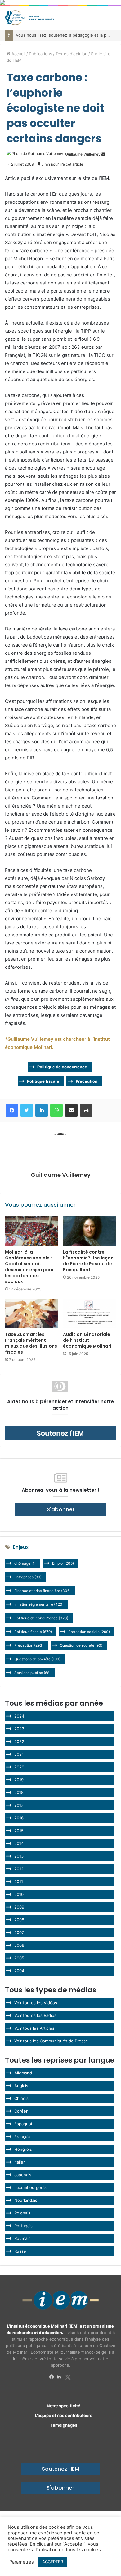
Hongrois (23, 2149)
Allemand (23, 2073)
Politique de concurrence (62, 1067)
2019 (19, 1780)
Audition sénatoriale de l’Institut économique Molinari (87, 1340)
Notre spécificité (64, 2406)
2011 (19, 1882)
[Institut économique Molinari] (29, 18)
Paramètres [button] (22, 2562)
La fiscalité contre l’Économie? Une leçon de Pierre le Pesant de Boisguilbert (88, 1261)
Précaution (87, 1081)
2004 (19, 1971)
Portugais (23, 2226)
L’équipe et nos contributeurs (64, 2415)
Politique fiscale (43, 1081)
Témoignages (64, 2425)
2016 (19, 1818)
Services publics (32, 1673)
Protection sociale (89, 1632)
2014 (19, 1843)
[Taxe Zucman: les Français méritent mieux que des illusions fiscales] (31, 1313)
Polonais (22, 2213)
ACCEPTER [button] (53, 2562)
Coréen (21, 2111)
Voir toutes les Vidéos (36, 2003)
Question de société (81, 1645)
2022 (19, 1741)
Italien (20, 2162)
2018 (19, 1792)
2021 (19, 1754)
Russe (20, 2251)
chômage (25, 1563)
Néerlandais (26, 2200)
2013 (19, 1856)
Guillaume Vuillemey (83, 154)
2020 (19, 1767)
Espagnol (23, 2124)
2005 (19, 1958)
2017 (19, 1805)
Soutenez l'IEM (60, 2469)
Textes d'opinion (72, 54)
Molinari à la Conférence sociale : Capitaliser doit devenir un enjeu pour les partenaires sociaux (29, 1267)
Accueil (18, 54)
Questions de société (37, 1659)
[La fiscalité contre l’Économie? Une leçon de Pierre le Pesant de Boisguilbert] (90, 1231)
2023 (19, 1729)
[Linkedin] (60, 2377)
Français (22, 2137)
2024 (19, 1716)
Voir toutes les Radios (35, 2015)
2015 (19, 1831)
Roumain (22, 2238)
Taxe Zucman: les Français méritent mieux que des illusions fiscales (31, 1343)
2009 (19, 1907)
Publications (40, 54)
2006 (19, 1945)
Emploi (63, 1563)
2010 (19, 1894)
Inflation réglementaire (39, 1604)
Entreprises (28, 1577)
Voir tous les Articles (34, 2028)
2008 (19, 1920)
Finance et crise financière (43, 1591)
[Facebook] (53, 2377)
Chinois (21, 2098)
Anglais (21, 2086)
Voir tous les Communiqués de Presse (51, 2041)
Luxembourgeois (30, 2187)
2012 (19, 1869)
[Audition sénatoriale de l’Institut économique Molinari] (90, 1313)
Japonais (23, 2175)
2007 (19, 1932)
